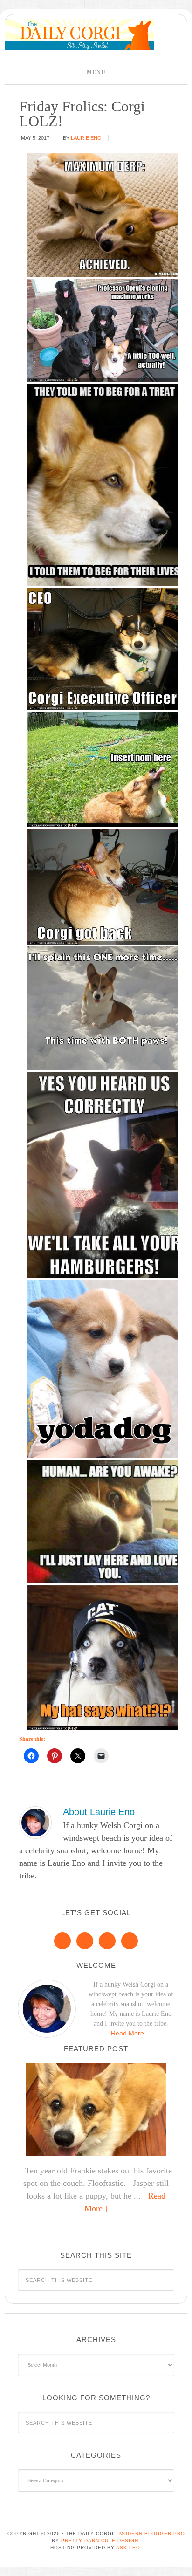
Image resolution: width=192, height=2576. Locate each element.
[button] (96, 72)
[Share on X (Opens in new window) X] (78, 1756)
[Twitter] (107, 1941)
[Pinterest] (85, 1941)
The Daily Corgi (80, 35)
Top (182, 2563)
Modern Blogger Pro (152, 2533)
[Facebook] (62, 1941)
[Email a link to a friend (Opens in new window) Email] (101, 1756)
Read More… (131, 2033)
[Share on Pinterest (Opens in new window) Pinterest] (55, 1756)
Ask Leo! (129, 2547)
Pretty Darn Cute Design (100, 2540)
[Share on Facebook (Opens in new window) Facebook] (31, 1756)
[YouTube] (130, 1941)
